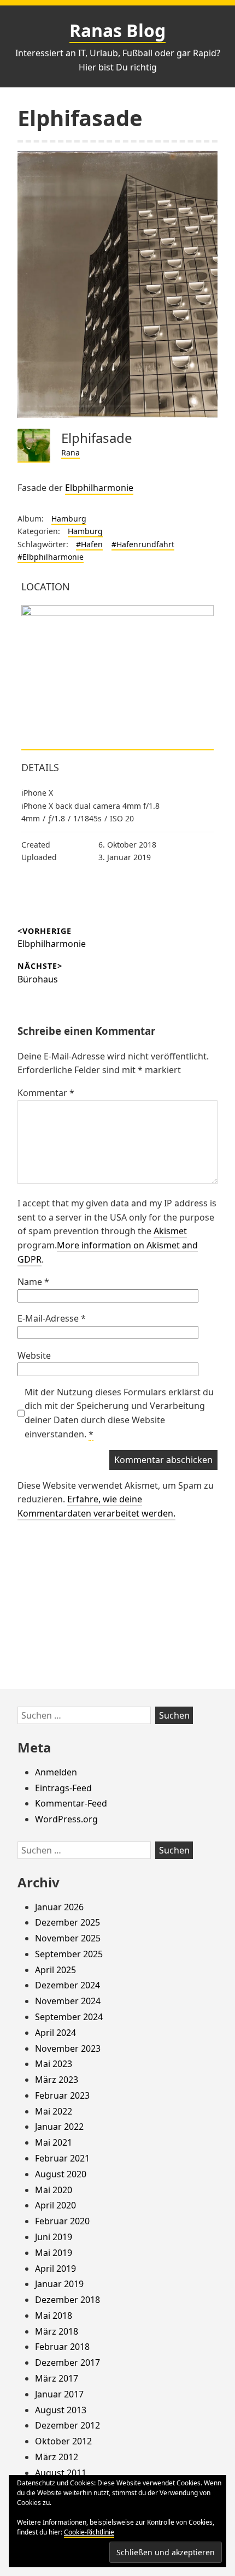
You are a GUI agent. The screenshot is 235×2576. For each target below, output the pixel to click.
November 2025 (68, 1938)
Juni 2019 (54, 2237)
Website (34, 1355)
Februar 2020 (62, 2221)
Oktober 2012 (63, 2441)
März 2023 (57, 2080)
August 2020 (61, 2174)
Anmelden (56, 1772)
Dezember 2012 (67, 2425)
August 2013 (61, 2410)
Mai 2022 (54, 2111)
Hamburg (69, 519)
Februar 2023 (62, 2095)
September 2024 (69, 2017)
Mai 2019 (54, 2253)
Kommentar (46, 1093)
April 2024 (55, 2033)
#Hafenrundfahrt (143, 544)
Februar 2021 (62, 2158)
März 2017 (57, 2378)
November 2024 (68, 2001)
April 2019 (55, 2269)
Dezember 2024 (67, 1985)
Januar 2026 (59, 1907)
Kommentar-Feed (71, 1803)
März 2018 (57, 2331)
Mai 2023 (54, 2064)
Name (33, 1282)
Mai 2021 (54, 2142)
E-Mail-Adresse (52, 1318)
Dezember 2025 (67, 1922)
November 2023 (68, 2048)
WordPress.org (66, 1819)
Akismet (170, 1231)
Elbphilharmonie (99, 488)
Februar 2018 (62, 2347)
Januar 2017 (59, 2394)
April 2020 (55, 2205)
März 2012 (57, 2457)
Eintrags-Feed (63, 1788)
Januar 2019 (59, 2284)
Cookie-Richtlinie (89, 2532)
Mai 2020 (54, 2190)
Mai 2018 (54, 2316)
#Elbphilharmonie (51, 557)
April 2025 (55, 1970)
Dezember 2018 (67, 2300)
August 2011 (61, 2473)
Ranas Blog (117, 30)
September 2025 (69, 1954)
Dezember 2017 (67, 2362)
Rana (70, 452)
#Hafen (89, 544)
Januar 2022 (59, 2127)
